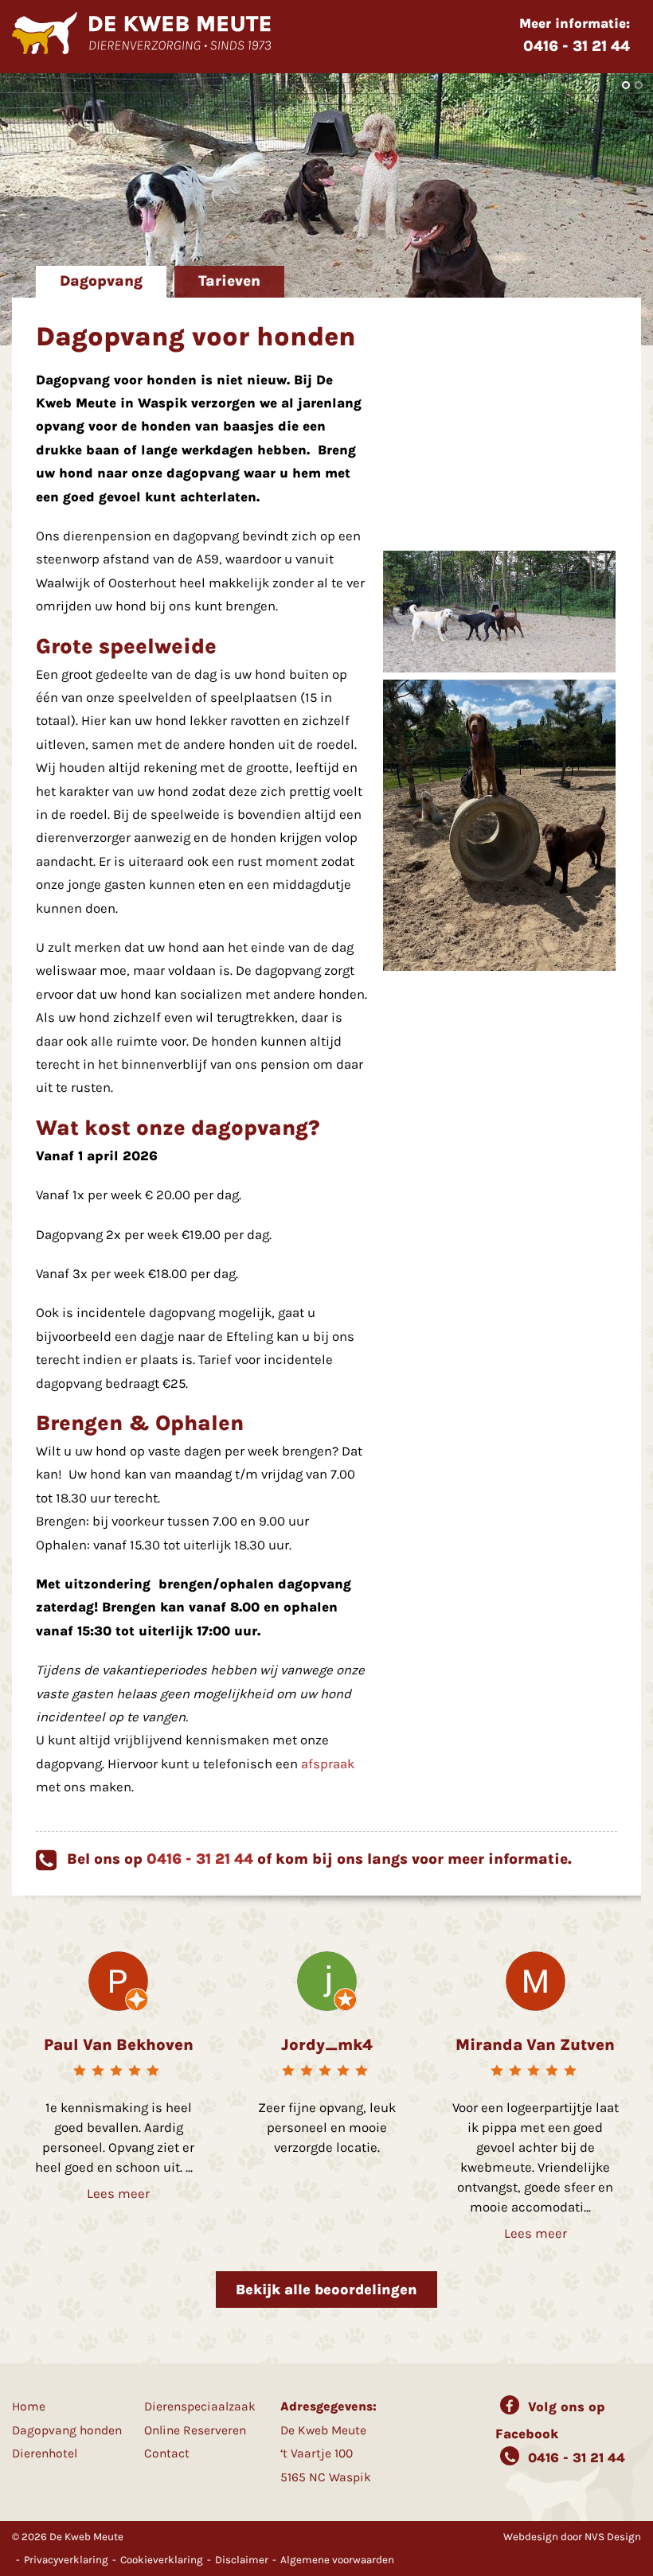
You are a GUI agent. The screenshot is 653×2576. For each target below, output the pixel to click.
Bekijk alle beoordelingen (326, 2290)
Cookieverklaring (162, 2560)
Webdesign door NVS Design (572, 2537)
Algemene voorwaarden (337, 2560)
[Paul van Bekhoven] (118, 1980)
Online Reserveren (195, 2430)
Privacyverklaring (66, 2560)
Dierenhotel (45, 2453)
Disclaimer (242, 2560)
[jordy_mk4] (327, 1980)
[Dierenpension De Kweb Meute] (141, 50)
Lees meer (118, 2194)
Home (29, 2406)
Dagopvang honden (67, 2430)
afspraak (328, 1764)
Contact (167, 2453)
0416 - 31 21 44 (200, 1859)
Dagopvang (101, 281)
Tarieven (229, 281)
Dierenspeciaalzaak (200, 2406)
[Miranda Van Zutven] (536, 1980)
